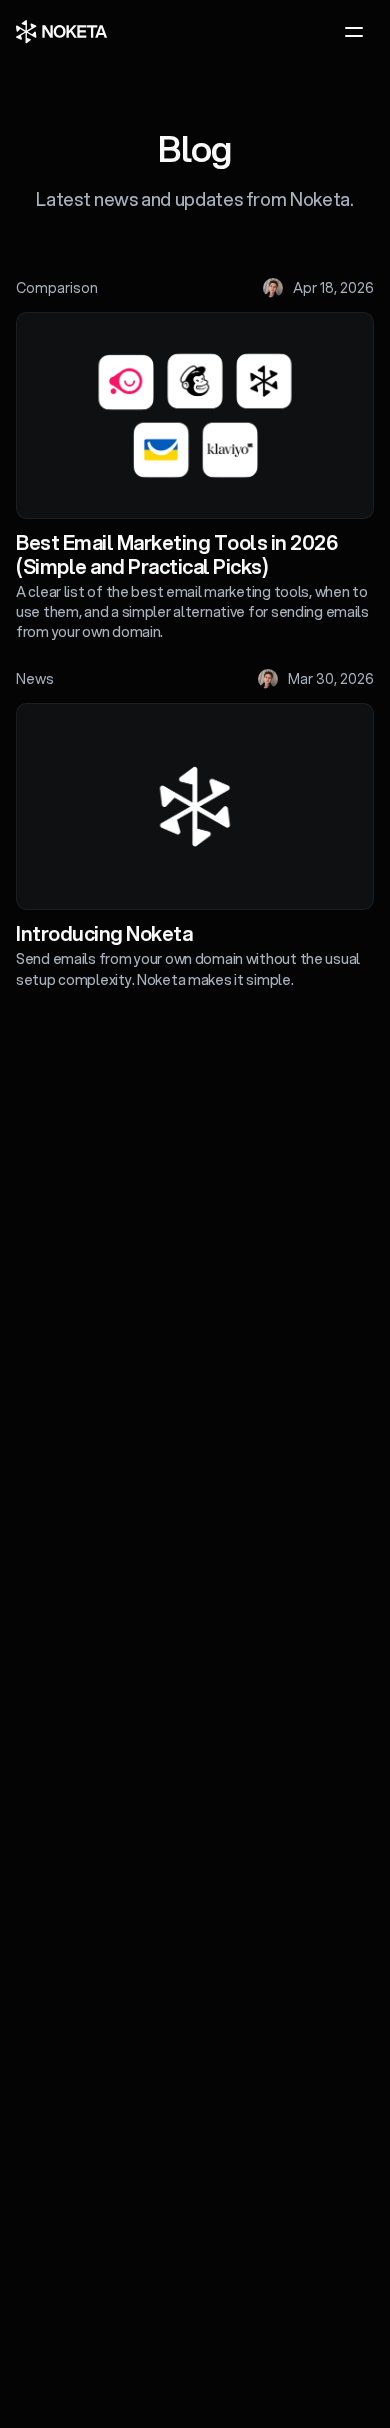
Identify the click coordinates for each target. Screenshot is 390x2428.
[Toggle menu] (354, 32)
